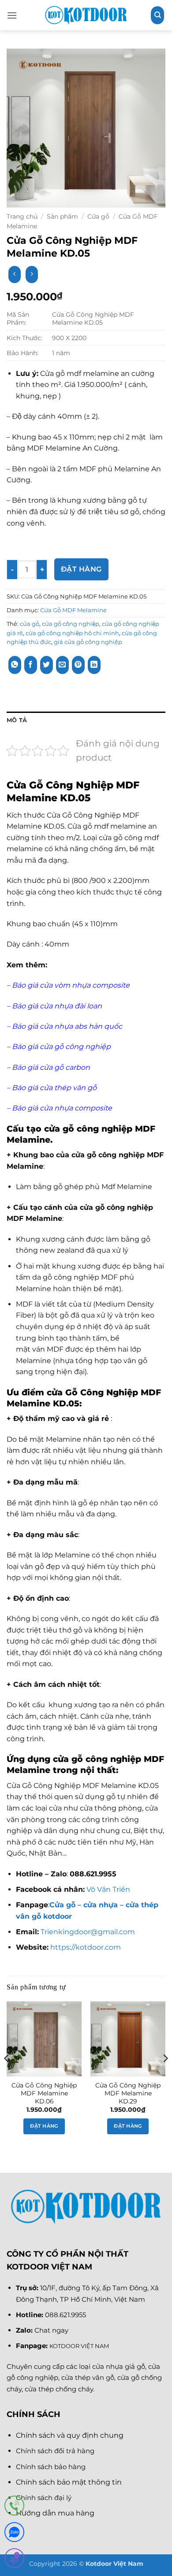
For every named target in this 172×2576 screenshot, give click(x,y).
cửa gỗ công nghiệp (71, 624)
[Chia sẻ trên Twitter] (47, 665)
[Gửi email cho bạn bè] (62, 665)
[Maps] (14, 2560)
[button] (12, 15)
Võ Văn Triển (109, 1889)
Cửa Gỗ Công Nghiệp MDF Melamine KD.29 (128, 2093)
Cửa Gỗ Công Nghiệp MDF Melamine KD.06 (44, 2093)
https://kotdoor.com (85, 1947)
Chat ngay (51, 2330)
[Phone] (14, 2507)
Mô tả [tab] (17, 720)
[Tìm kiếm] (157, 15)
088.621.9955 (65, 2315)
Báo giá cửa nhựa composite (63, 1108)
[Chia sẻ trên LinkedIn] (94, 665)
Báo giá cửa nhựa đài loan (57, 1006)
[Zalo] (14, 2534)
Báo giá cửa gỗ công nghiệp (61, 1047)
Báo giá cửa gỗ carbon (50, 1067)
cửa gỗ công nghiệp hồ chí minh (72, 633)
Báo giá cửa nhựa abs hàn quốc (68, 1026)
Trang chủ (22, 216)
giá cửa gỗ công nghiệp (88, 642)
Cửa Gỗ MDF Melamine (73, 610)
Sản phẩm (62, 216)
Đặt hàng (81, 569)
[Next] (165, 2076)
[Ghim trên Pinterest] (78, 665)
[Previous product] (32, 275)
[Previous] (7, 2076)
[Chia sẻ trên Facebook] (31, 665)
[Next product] (14, 275)
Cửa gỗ (98, 216)
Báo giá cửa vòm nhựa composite (71, 985)
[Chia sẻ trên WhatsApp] (15, 665)
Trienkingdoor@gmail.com (88, 1932)
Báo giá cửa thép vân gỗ (54, 1088)
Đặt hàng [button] (44, 2126)
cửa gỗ (30, 624)
